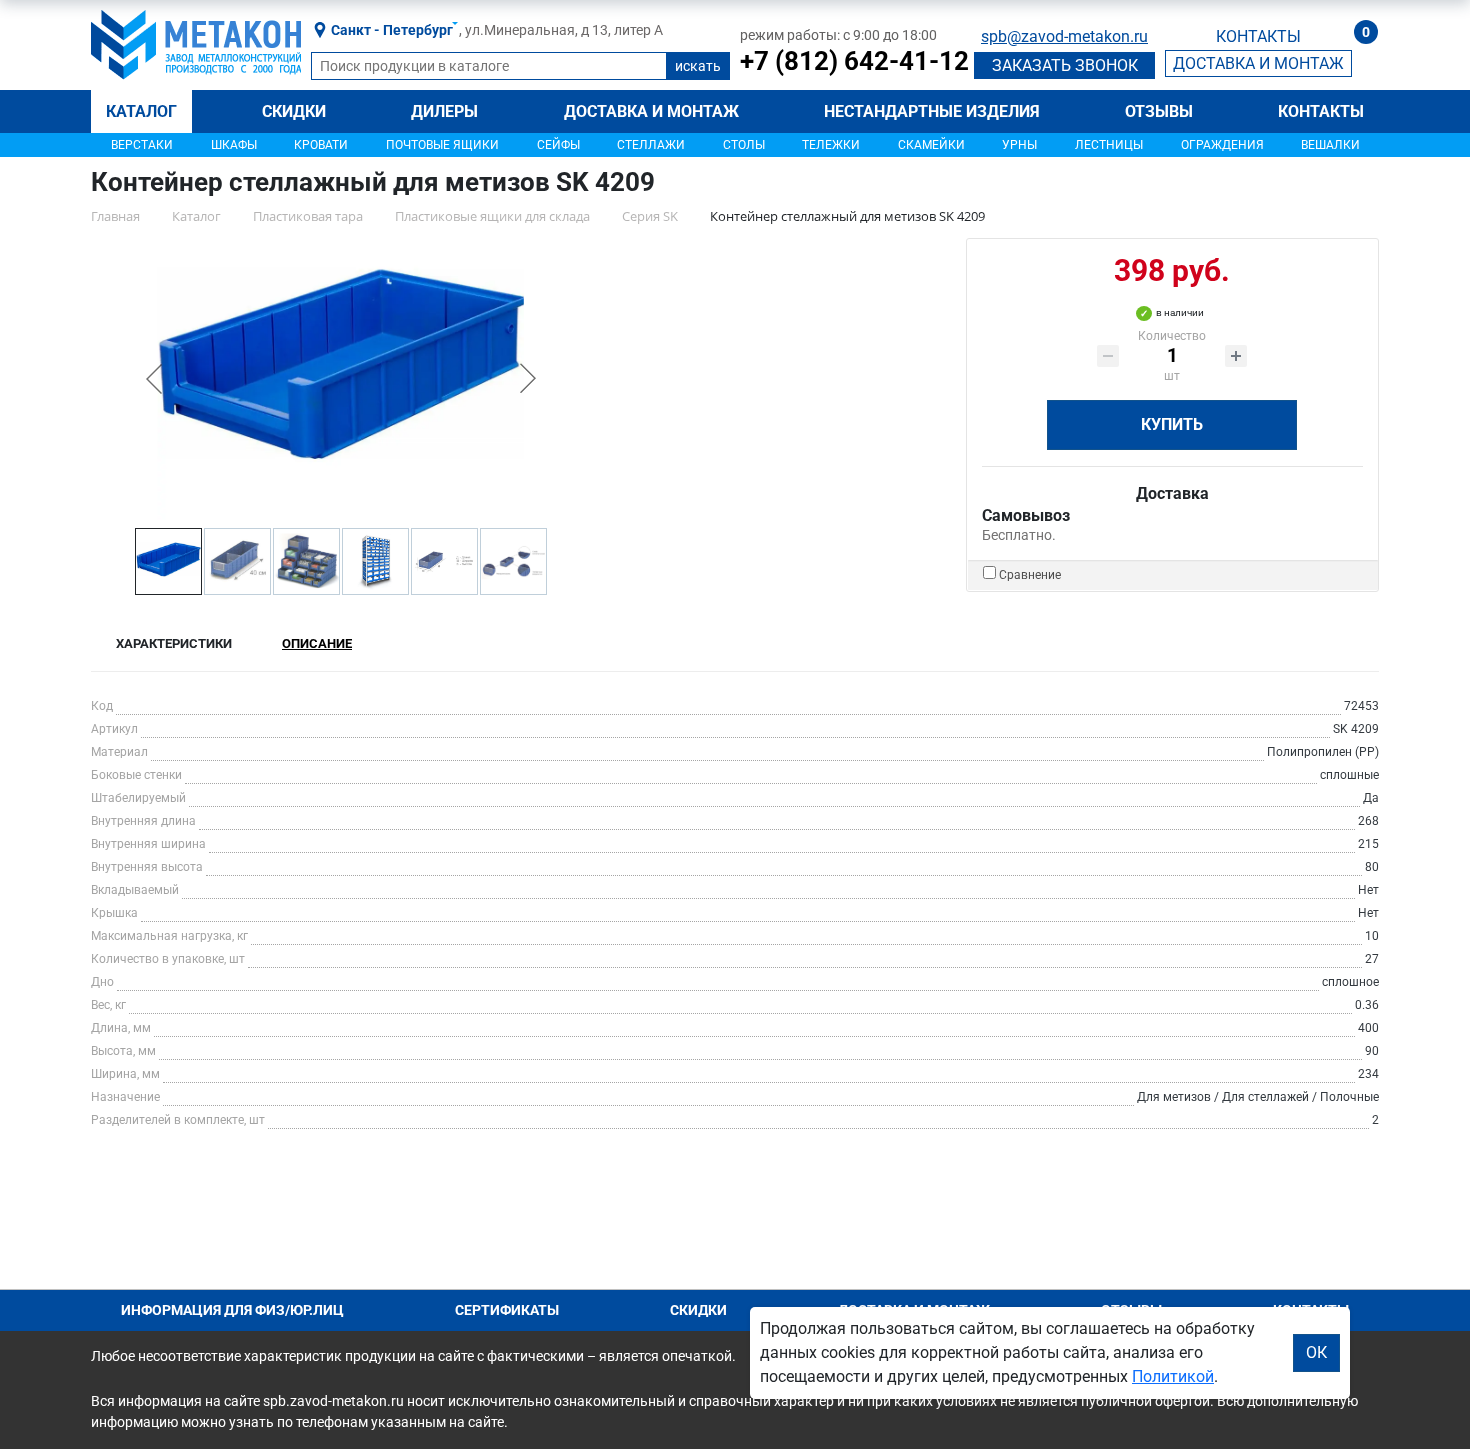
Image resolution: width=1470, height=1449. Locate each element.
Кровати (321, 145)
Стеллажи (651, 145)
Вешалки (1330, 145)
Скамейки (931, 145)
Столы (744, 145)
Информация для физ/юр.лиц (232, 1310)
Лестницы (1109, 145)
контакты (1258, 36)
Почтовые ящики (442, 145)
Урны (1019, 145)
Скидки (294, 111)
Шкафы (234, 145)
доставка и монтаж (1258, 63)
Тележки (831, 145)
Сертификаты (507, 1310)
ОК (1316, 1352)
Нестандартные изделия (932, 111)
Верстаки (142, 145)
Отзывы (1159, 111)
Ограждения (1222, 145)
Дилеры (444, 111)
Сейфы (558, 145)
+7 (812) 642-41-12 (854, 61)
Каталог (141, 111)
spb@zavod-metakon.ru (1064, 36)
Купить (1172, 424)
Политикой (1173, 1376)
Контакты (1321, 111)
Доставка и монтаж (651, 111)
